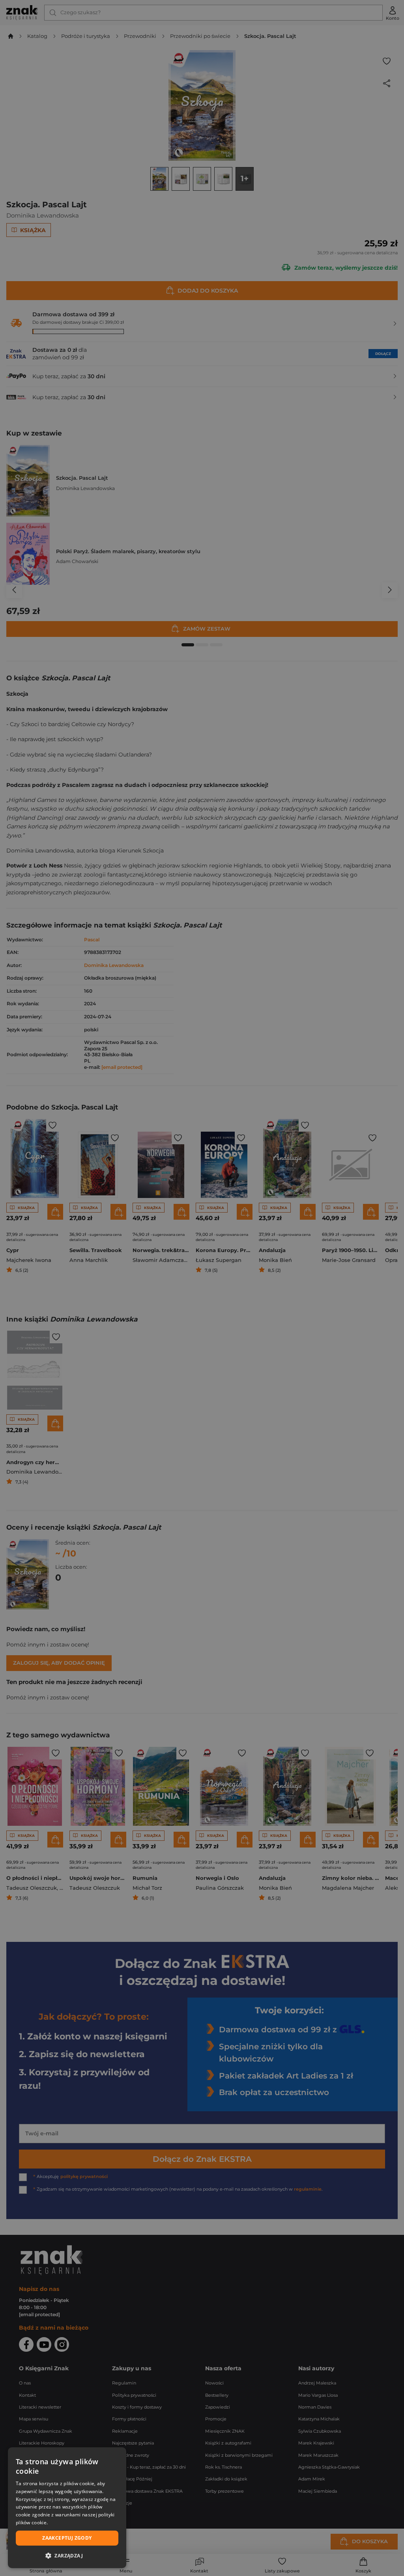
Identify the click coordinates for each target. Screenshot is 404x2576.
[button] (67, 2555)
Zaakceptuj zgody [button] (67, 2538)
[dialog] (67, 2508)
